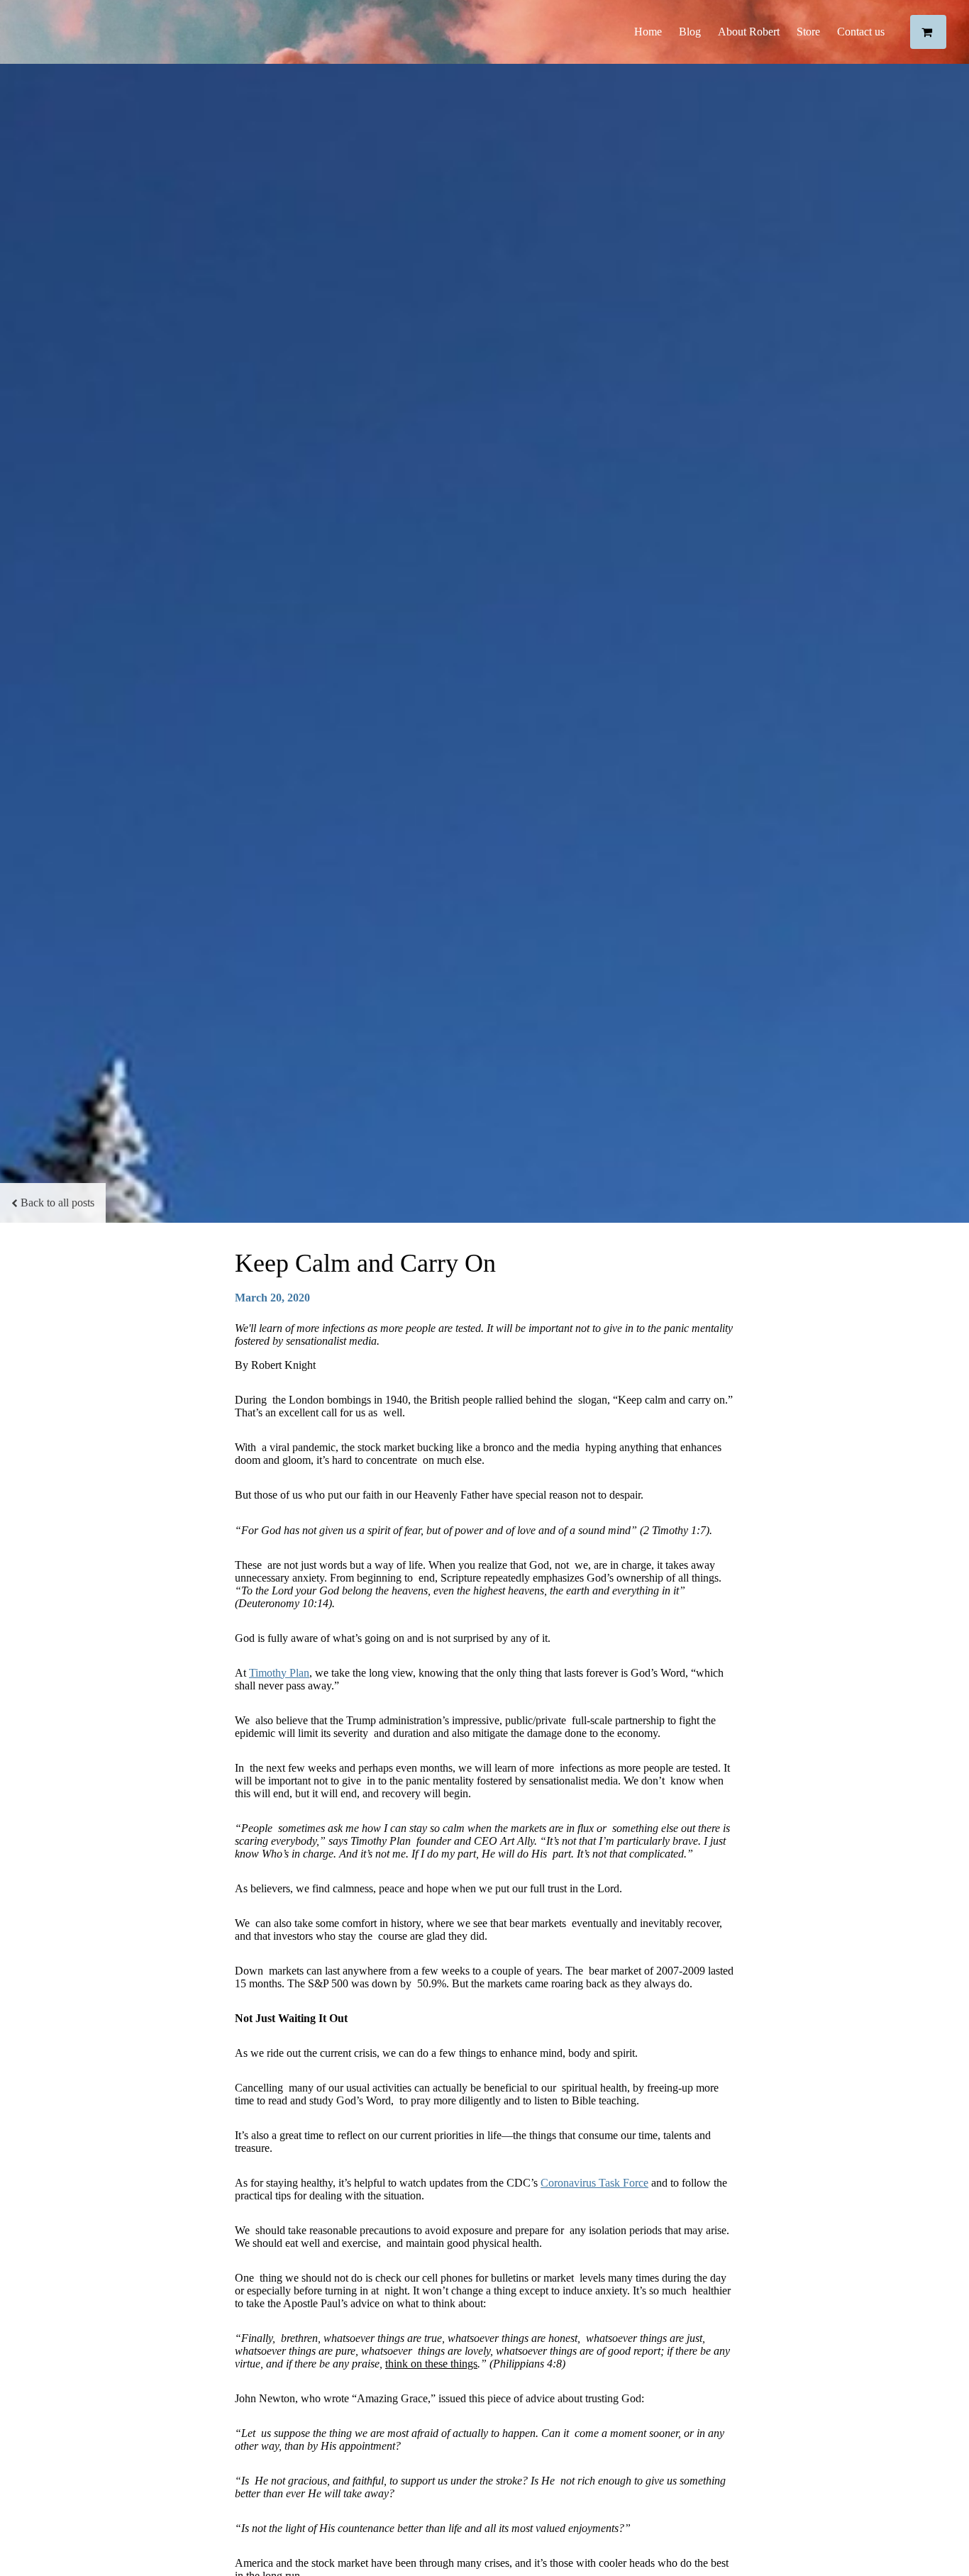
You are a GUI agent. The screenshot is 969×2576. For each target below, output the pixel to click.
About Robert (749, 32)
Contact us (861, 32)
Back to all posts (57, 1203)
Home (648, 32)
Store (808, 32)
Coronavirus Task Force (594, 2183)
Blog (690, 32)
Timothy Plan (279, 1673)
